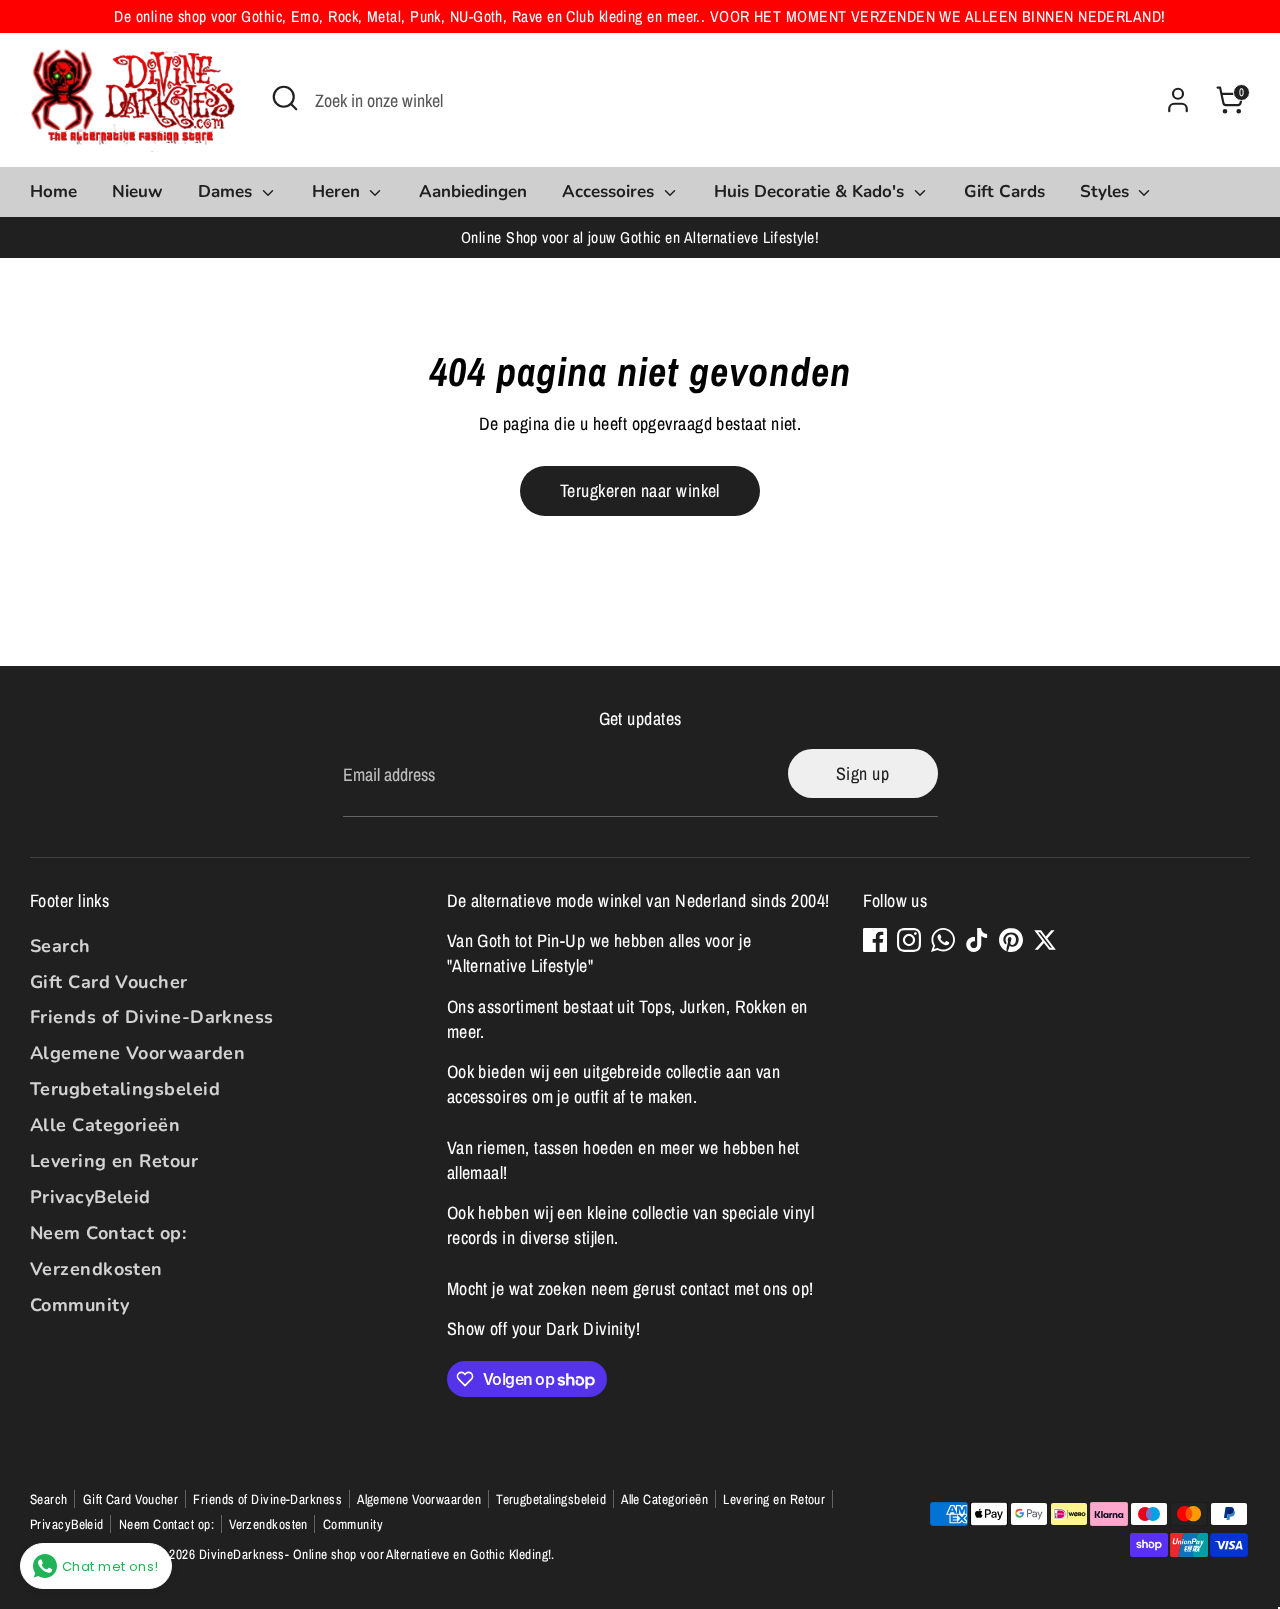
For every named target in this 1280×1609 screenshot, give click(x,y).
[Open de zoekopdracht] (285, 98)
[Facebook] (875, 940)
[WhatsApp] (943, 940)
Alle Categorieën (105, 1125)
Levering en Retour (114, 1161)
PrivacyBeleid (90, 1197)
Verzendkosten (96, 1269)
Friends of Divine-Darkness (152, 1017)
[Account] (1178, 100)
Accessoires (610, 191)
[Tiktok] (977, 940)
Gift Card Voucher (109, 982)
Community (79, 1305)
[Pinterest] (1011, 940)
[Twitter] (1045, 940)
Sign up (862, 773)
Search (60, 946)
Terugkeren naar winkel (640, 490)
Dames (227, 191)
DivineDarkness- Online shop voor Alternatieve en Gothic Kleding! (375, 1554)
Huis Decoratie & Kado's (811, 191)
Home (53, 191)
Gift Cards (1004, 191)
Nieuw (137, 191)
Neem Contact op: (108, 1233)
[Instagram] (909, 940)
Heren (338, 191)
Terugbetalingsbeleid (125, 1089)
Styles (1107, 191)
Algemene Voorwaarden (137, 1053)
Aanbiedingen (473, 191)
